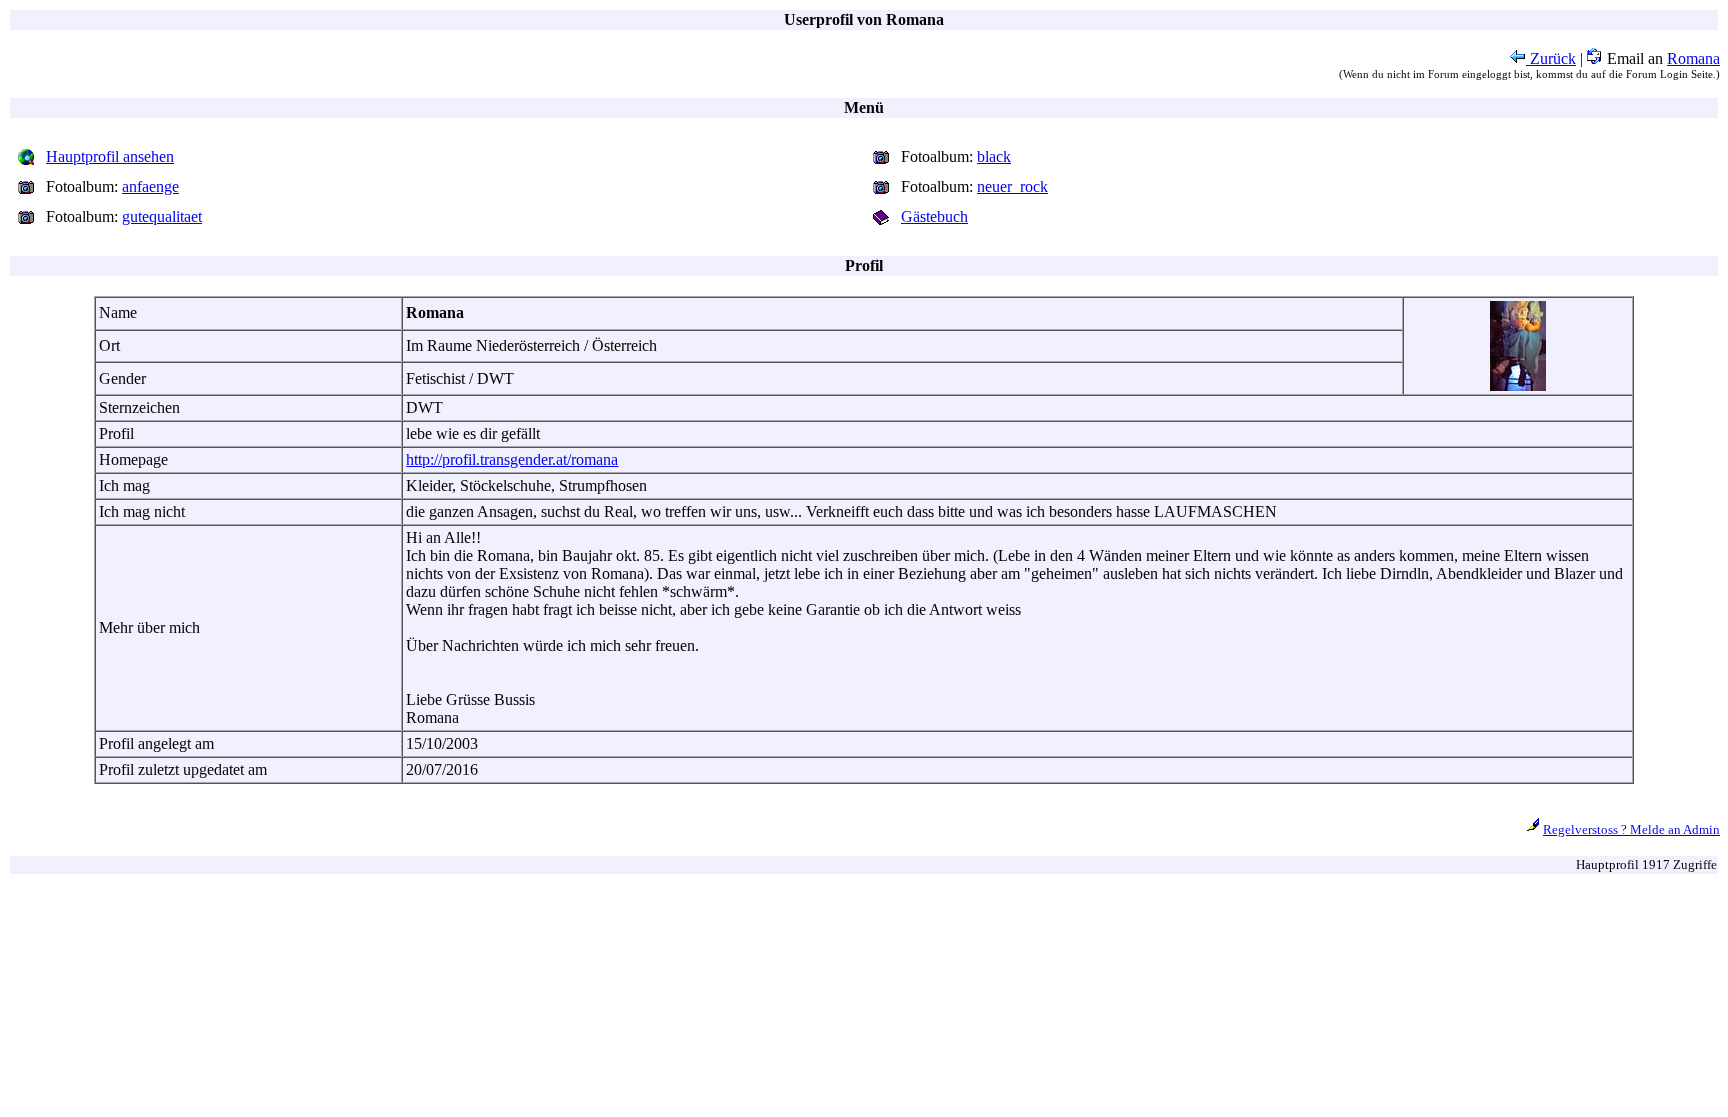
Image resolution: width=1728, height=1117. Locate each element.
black (994, 156)
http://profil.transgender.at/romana (512, 459)
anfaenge (150, 186)
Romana (1693, 58)
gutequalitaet (162, 216)
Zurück (1551, 58)
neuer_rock (1012, 186)
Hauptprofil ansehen (110, 156)
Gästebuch (934, 216)
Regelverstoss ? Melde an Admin (1631, 829)
